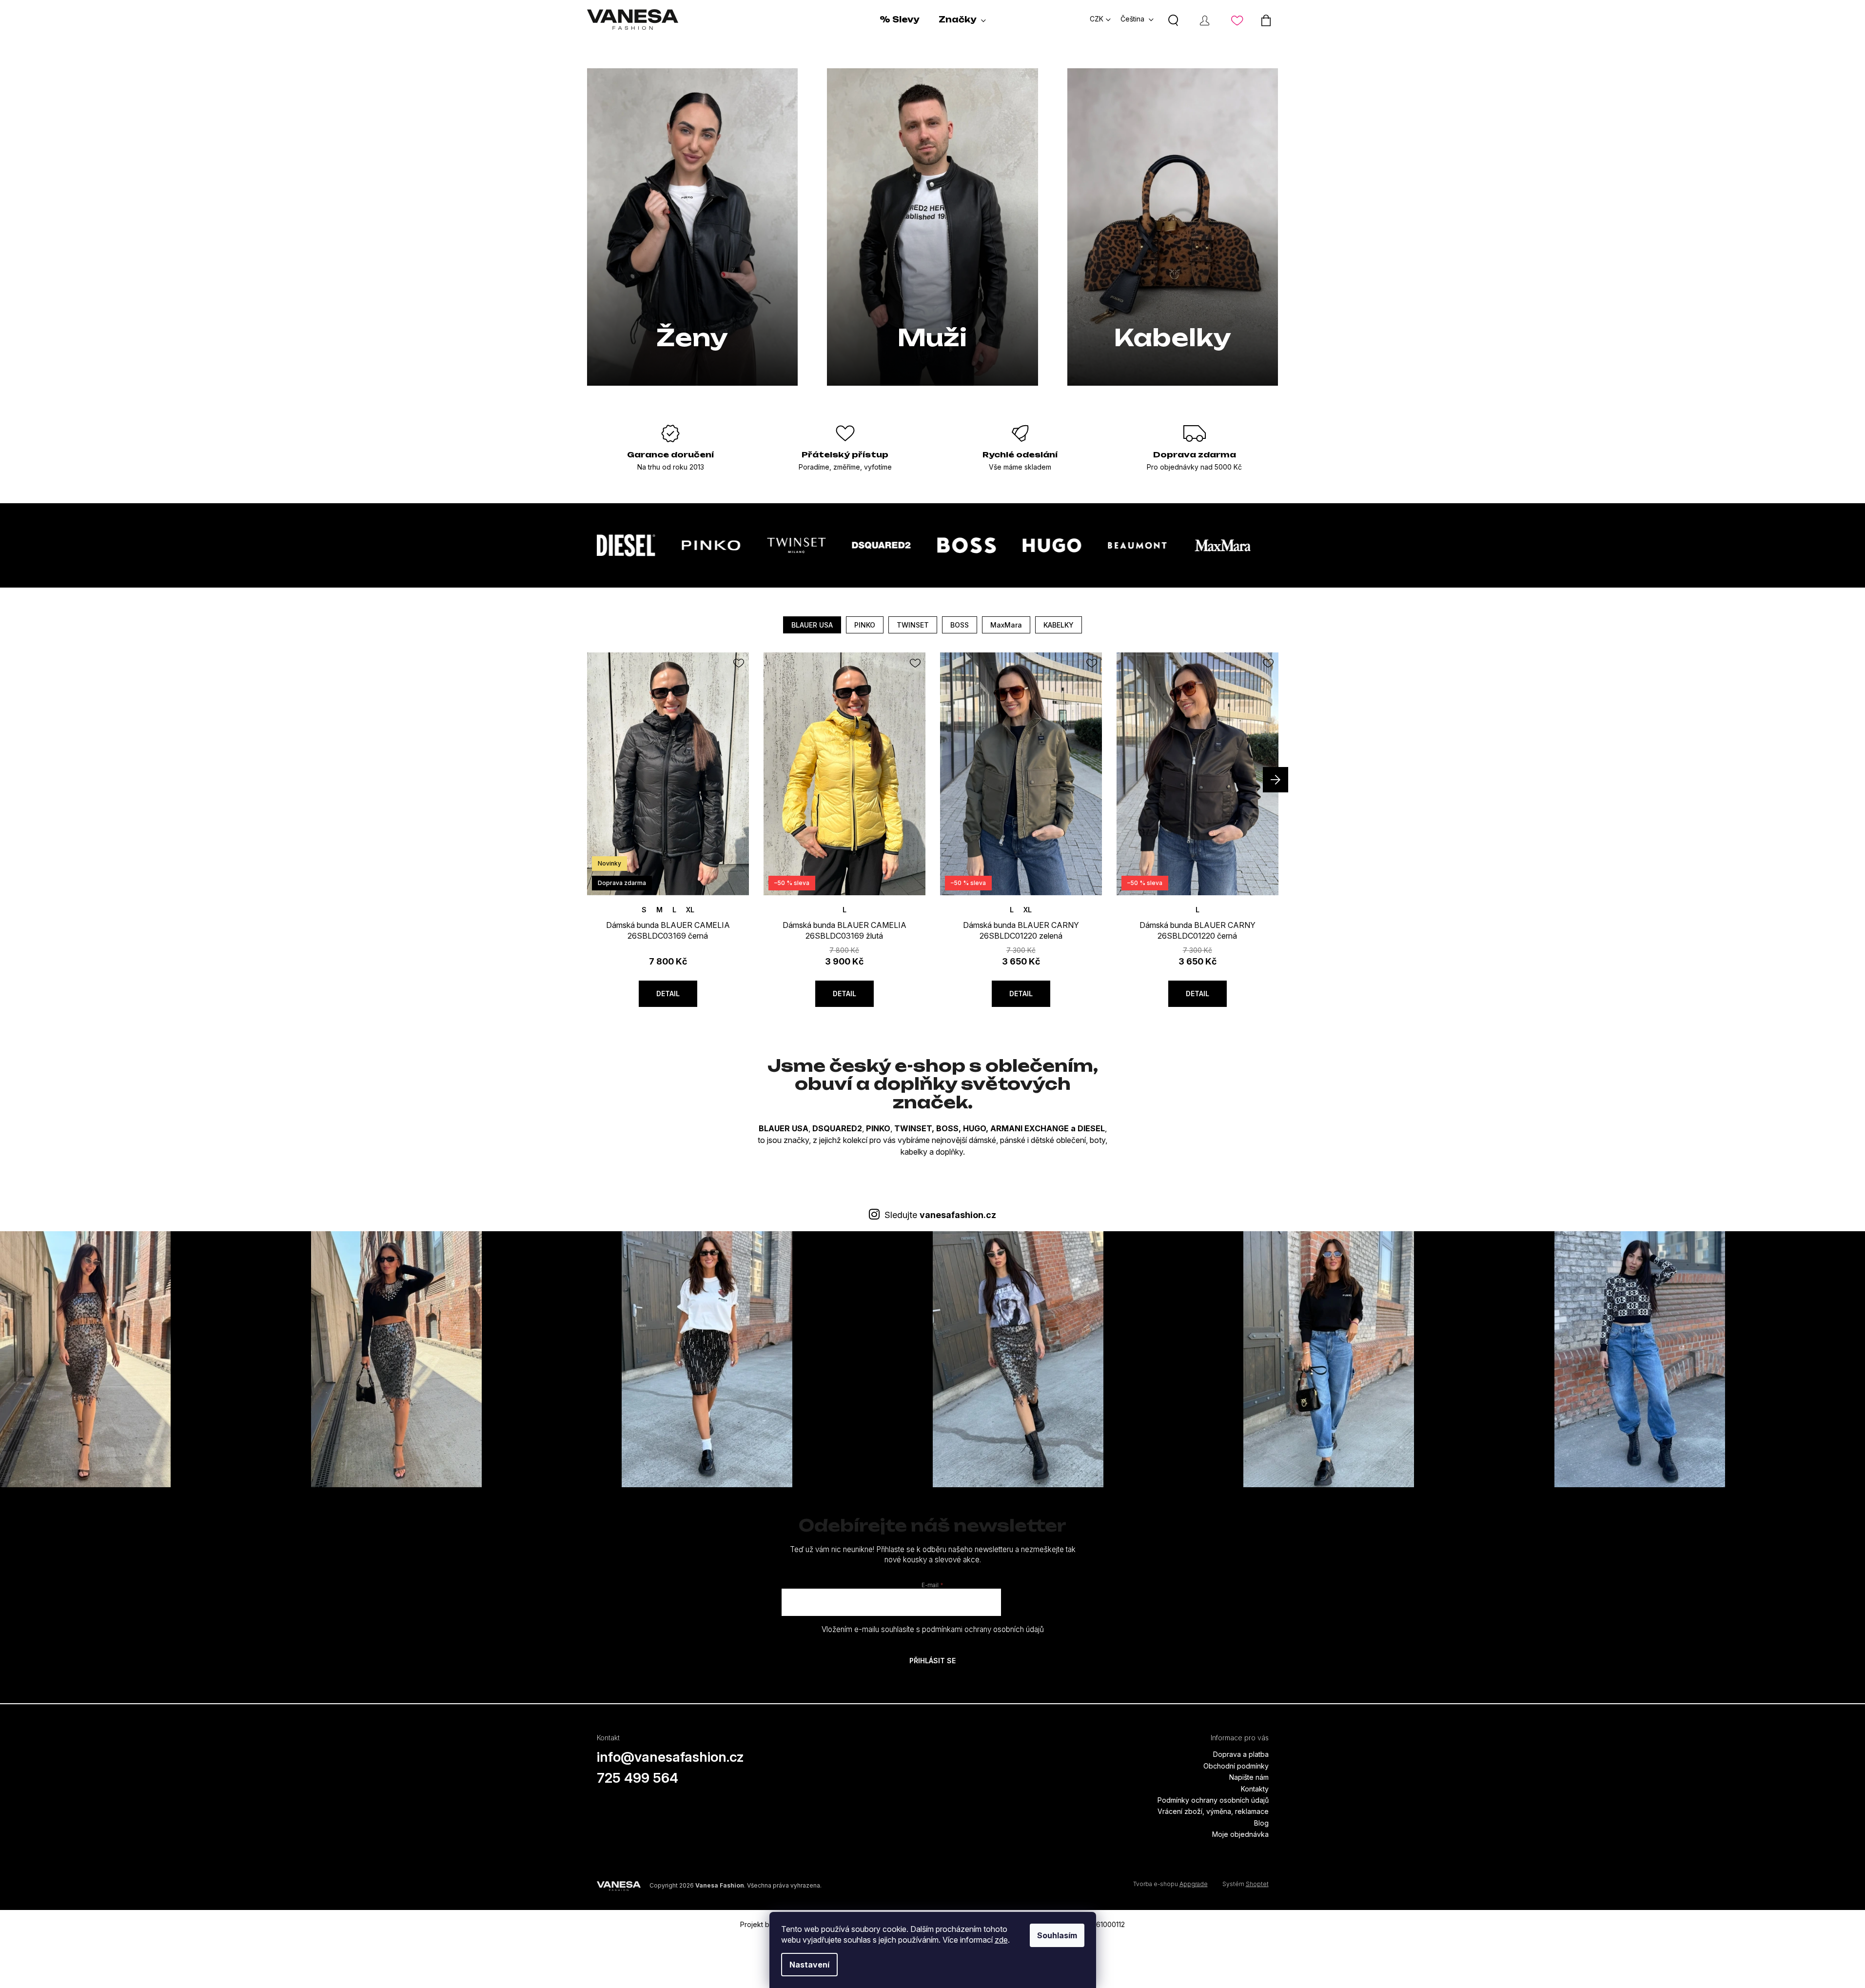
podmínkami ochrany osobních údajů (983, 1629)
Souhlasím (1057, 1935)
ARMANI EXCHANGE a (1033, 1128)
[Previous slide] (590, 780)
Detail (668, 994)
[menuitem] (899, 20)
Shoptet (1257, 1884)
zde (1001, 1940)
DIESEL (1091, 1128)
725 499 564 (638, 1778)
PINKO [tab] (865, 625)
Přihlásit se (932, 1661)
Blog (1261, 1823)
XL (690, 910)
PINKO (878, 1128)
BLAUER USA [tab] (812, 625)
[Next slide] (1276, 780)
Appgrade (1194, 1884)
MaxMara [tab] (1006, 625)
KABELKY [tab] (1059, 625)
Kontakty (1255, 1789)
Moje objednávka (1240, 1834)
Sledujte (940, 1215)
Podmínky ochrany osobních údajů (1213, 1800)
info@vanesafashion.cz (670, 1757)
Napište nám (1249, 1777)
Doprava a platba (1241, 1754)
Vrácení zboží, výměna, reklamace (1213, 1811)
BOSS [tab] (960, 625)
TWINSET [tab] (913, 625)
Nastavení (809, 1965)
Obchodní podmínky (1236, 1766)
